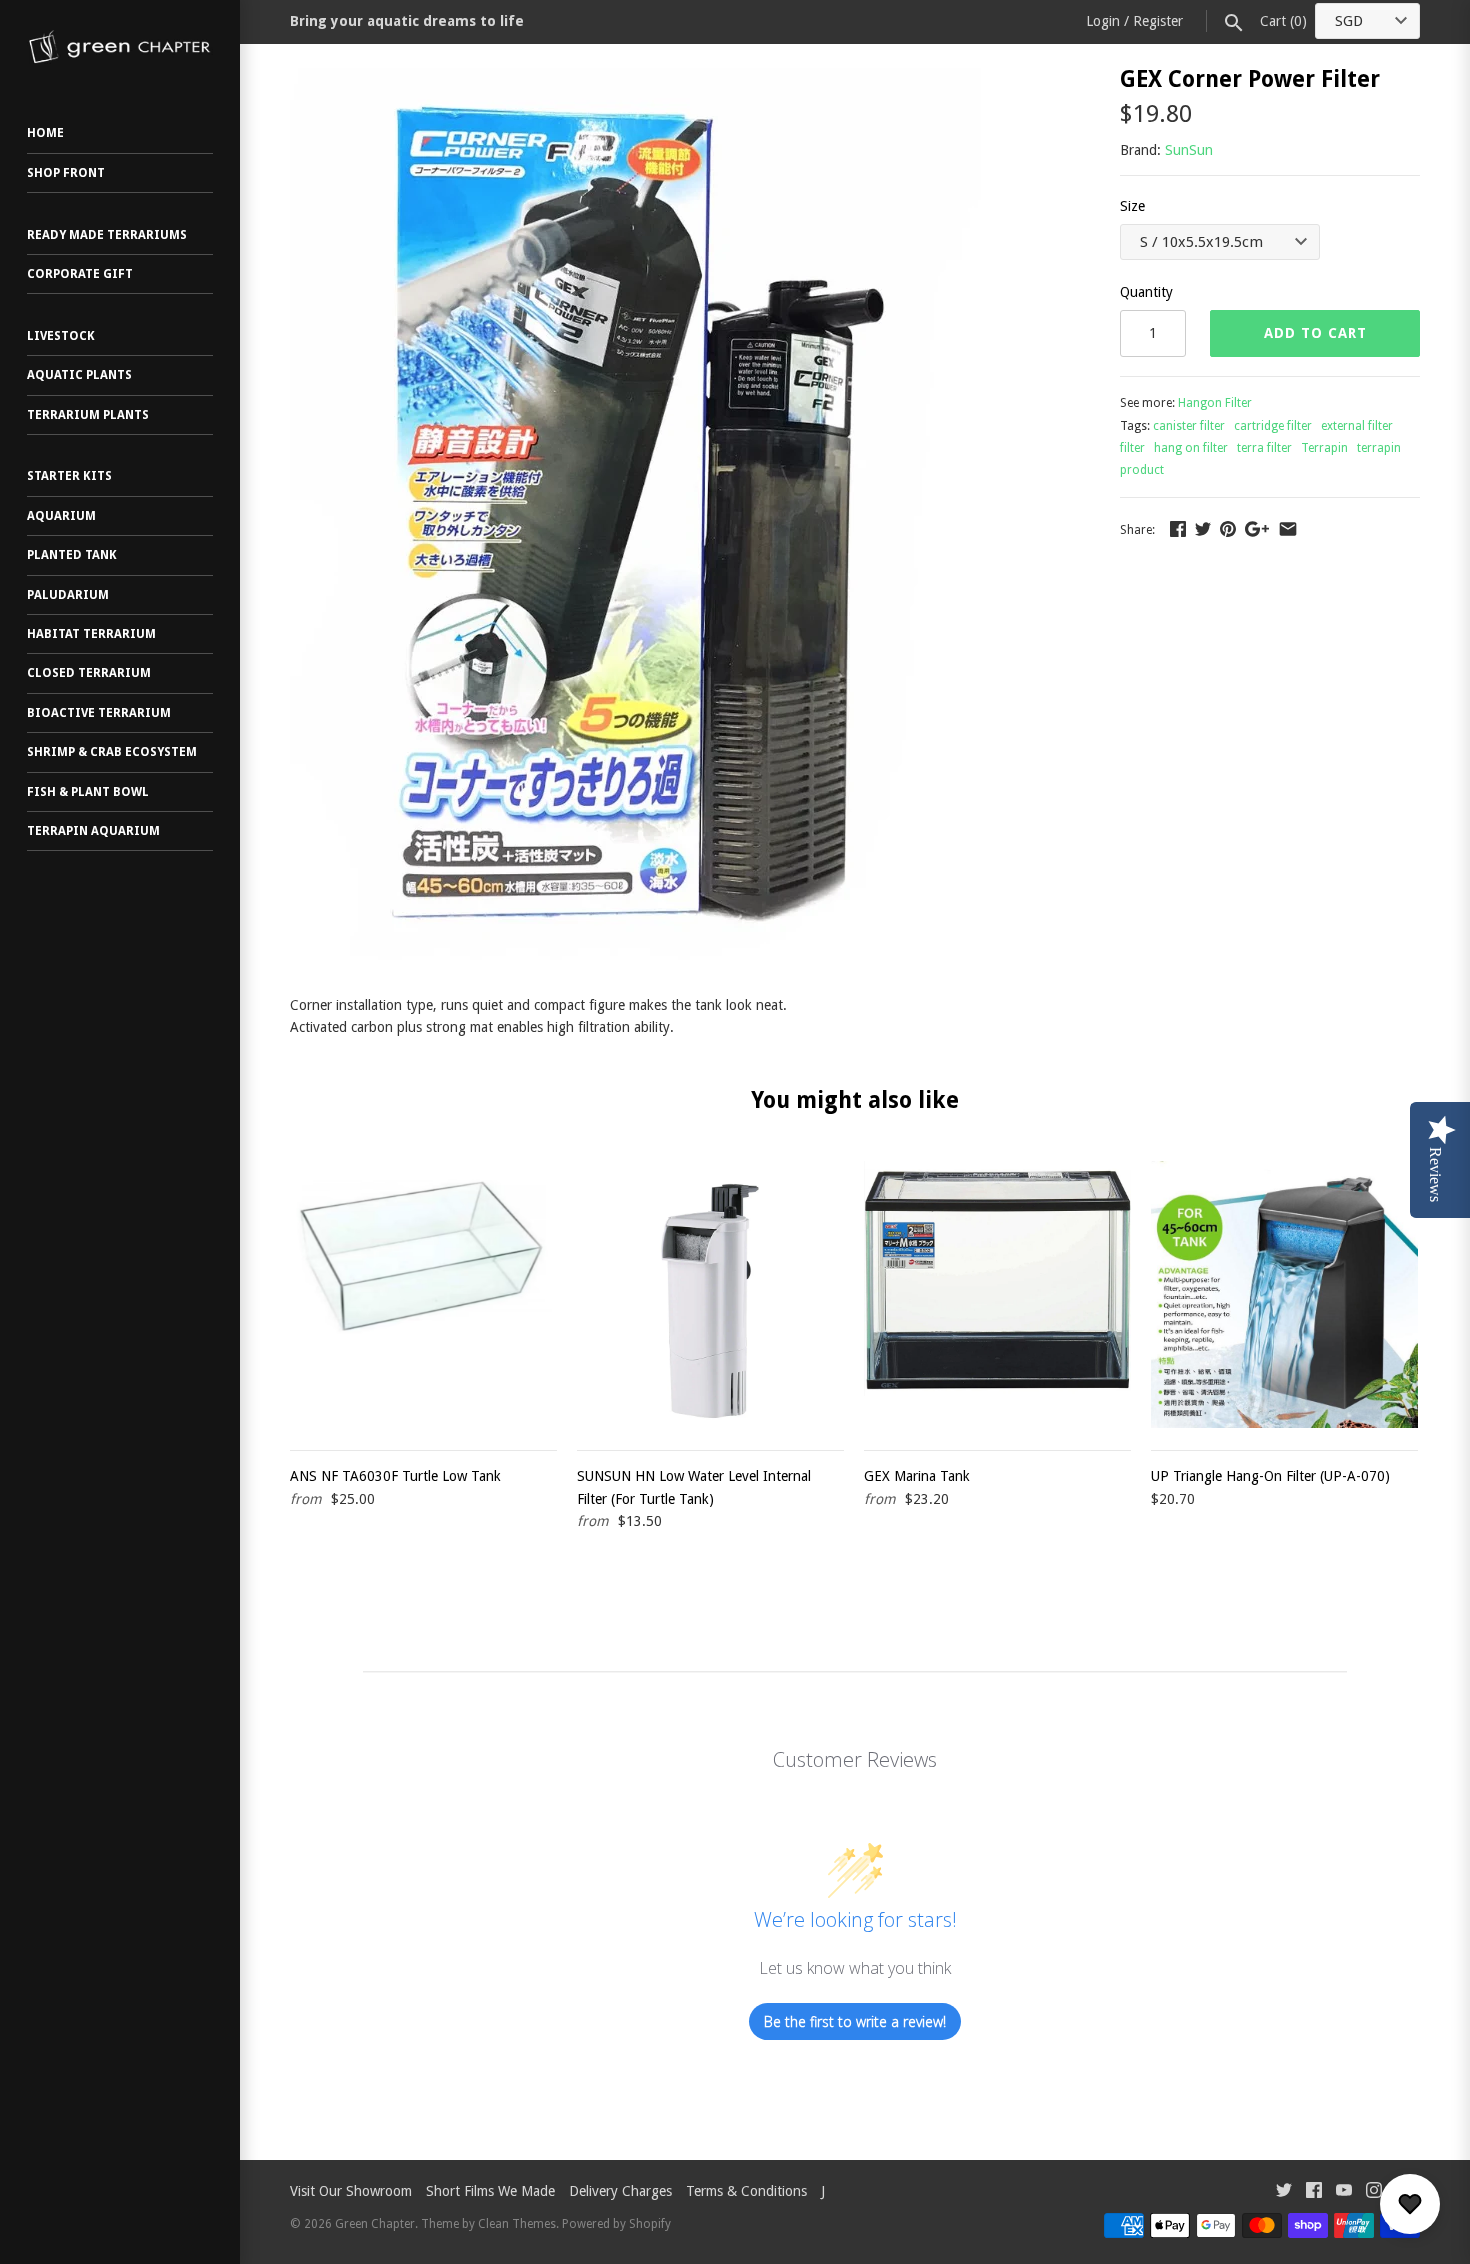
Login (1103, 21)
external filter (1357, 426)
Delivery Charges (620, 2191)
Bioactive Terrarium (99, 713)
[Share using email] (1288, 529)
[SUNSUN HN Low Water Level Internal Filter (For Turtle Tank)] (710, 1294)
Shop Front (66, 173)
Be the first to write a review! (855, 2021)
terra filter (1264, 448)
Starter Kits (69, 476)
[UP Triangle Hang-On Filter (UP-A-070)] (1284, 1294)
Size (1132, 206)
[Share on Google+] (1257, 529)
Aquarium (61, 516)
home (45, 133)
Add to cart (1315, 333)
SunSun (1189, 150)
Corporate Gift (80, 274)
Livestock (61, 336)
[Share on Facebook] (1178, 529)
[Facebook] (1314, 2192)
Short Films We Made (490, 2191)
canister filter (1189, 426)
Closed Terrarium (89, 673)
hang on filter (1191, 448)
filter (1132, 448)
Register (1158, 21)
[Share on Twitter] (1203, 529)
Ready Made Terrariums (107, 235)
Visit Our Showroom (351, 2191)
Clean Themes (517, 2224)
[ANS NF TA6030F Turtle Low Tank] (423, 1294)
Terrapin (1324, 448)
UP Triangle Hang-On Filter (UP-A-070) (1270, 1476)
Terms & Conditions (746, 2191)
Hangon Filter (1215, 403)
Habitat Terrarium (91, 634)
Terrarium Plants (88, 415)
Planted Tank (72, 555)
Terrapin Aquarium (93, 831)
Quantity (1146, 292)
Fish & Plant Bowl (88, 792)
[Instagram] (1374, 2192)
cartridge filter (1273, 426)
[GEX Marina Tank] (997, 1294)
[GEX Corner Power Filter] (635, 79)
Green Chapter (375, 2224)
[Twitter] (1284, 2192)
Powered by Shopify (616, 2224)
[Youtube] (1344, 2192)
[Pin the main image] (1228, 529)
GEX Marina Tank (917, 1476)
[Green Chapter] (120, 47)
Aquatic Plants (79, 375)
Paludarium (68, 595)
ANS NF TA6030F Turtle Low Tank (395, 1476)
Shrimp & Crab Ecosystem (112, 752)
